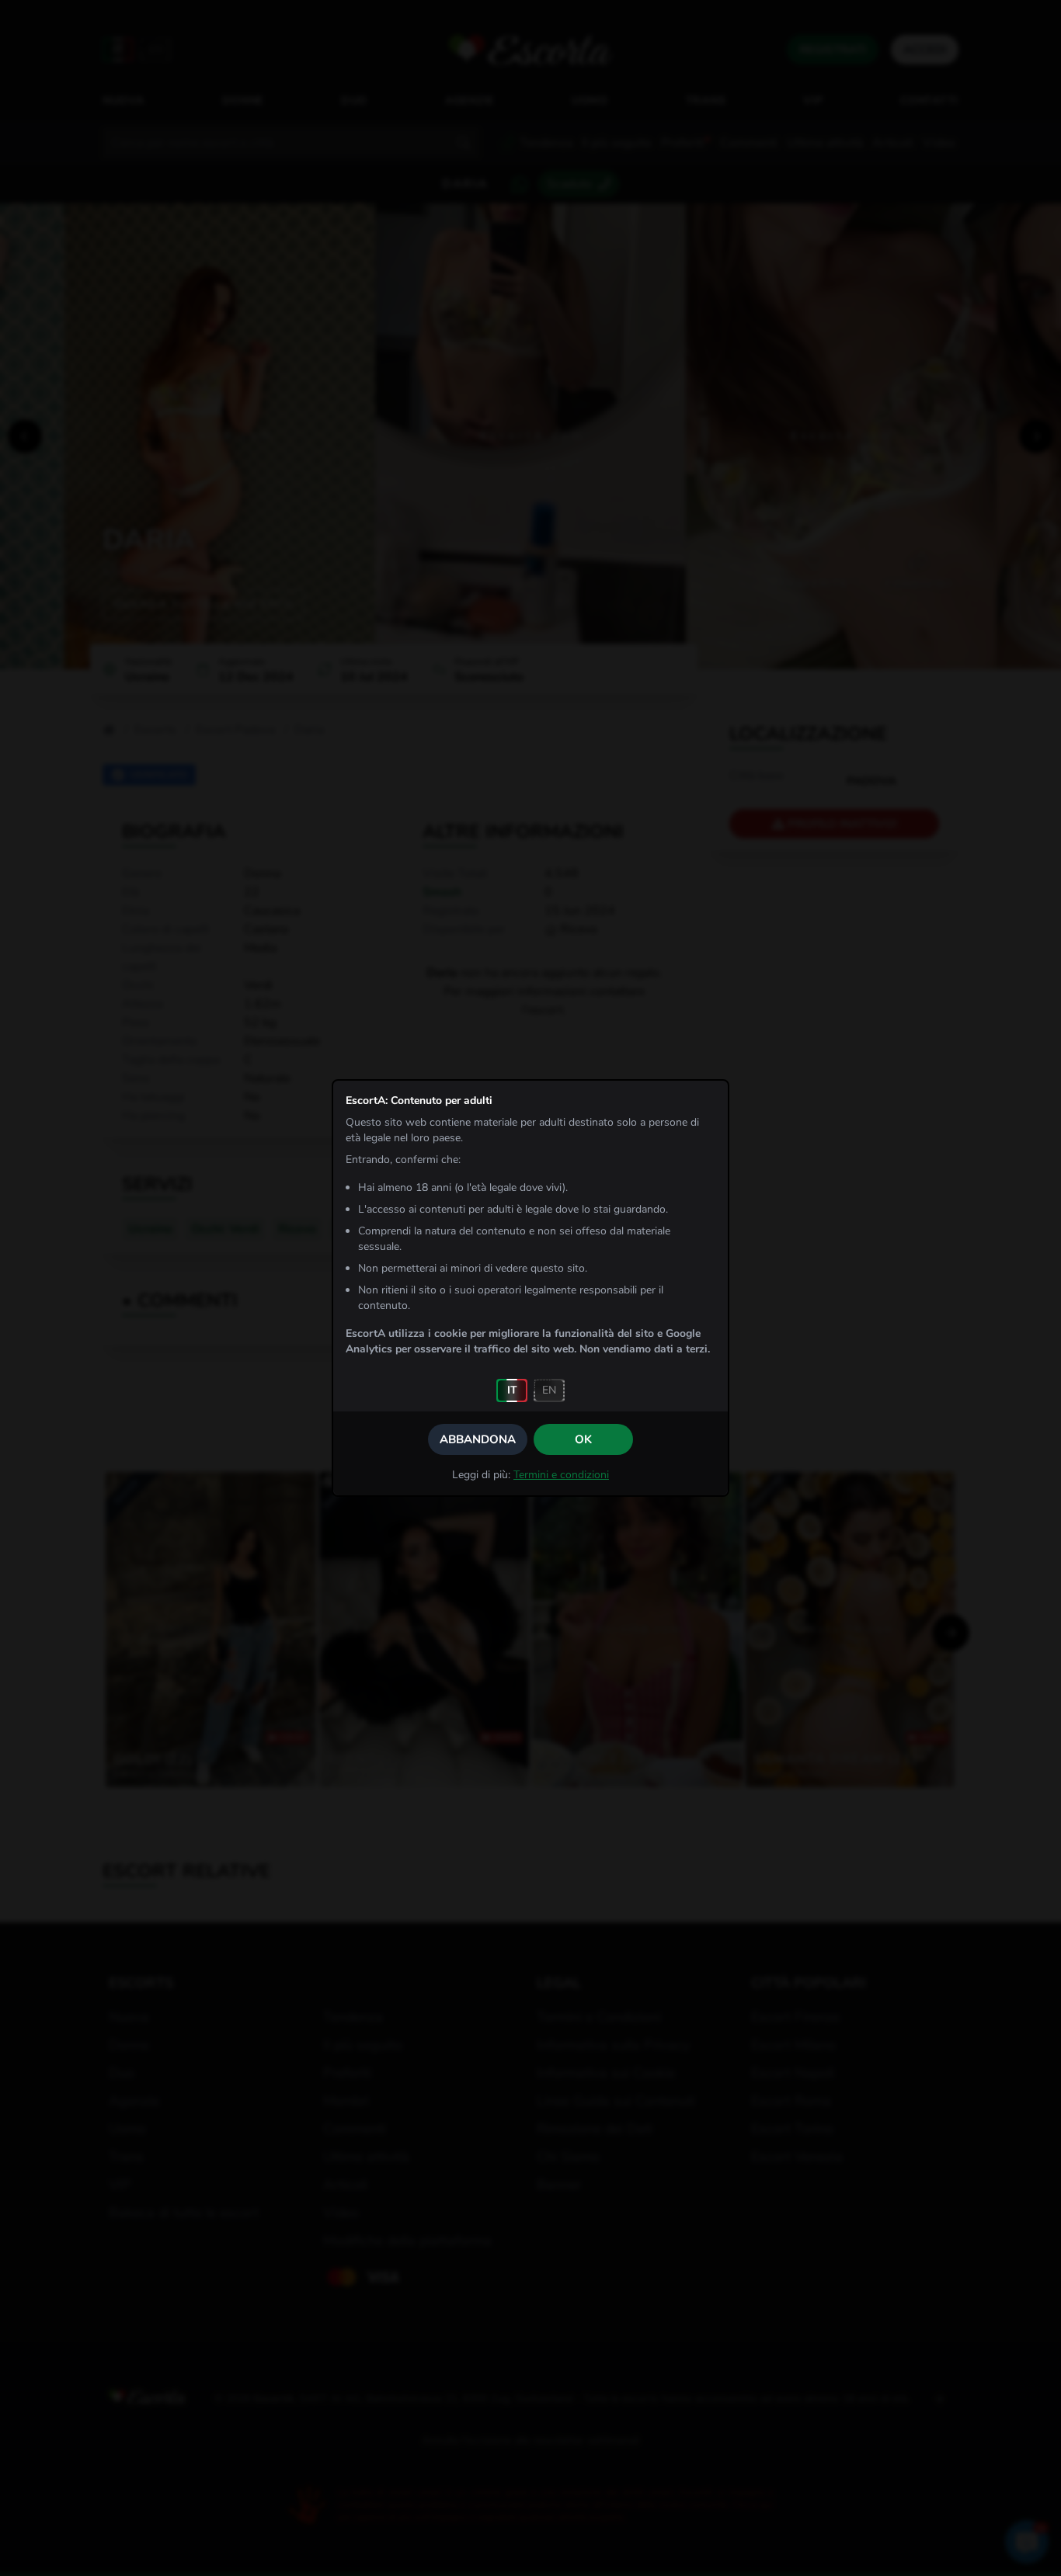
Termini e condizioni (561, 1475)
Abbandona (478, 1439)
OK (583, 1439)
